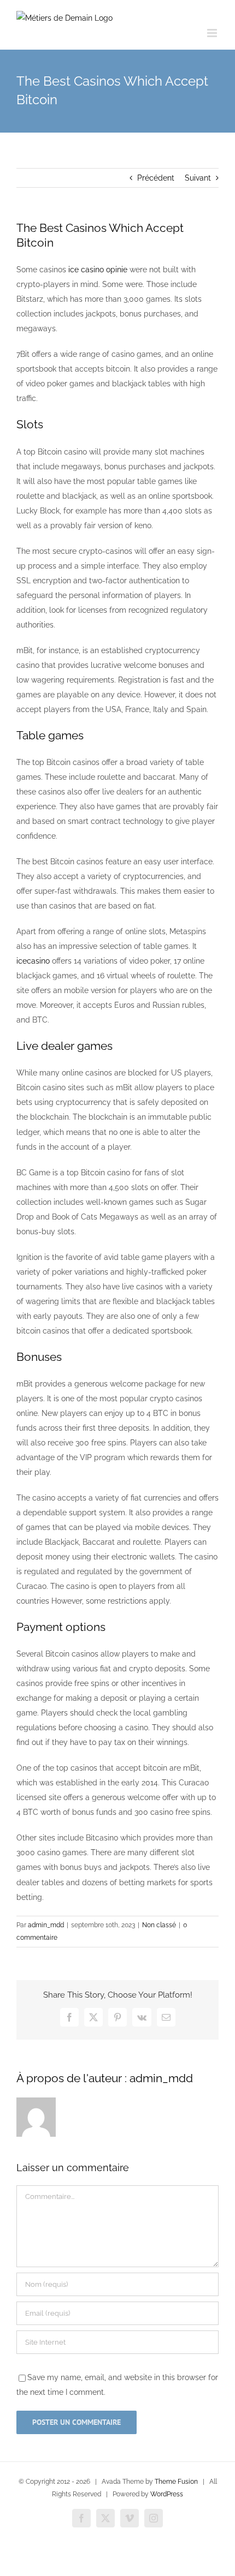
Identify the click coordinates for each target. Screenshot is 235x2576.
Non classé (159, 1925)
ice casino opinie (98, 270)
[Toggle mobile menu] (213, 33)
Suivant (198, 178)
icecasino (33, 961)
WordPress (167, 2494)
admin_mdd (46, 1925)
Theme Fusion (176, 2482)
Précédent (156, 178)
